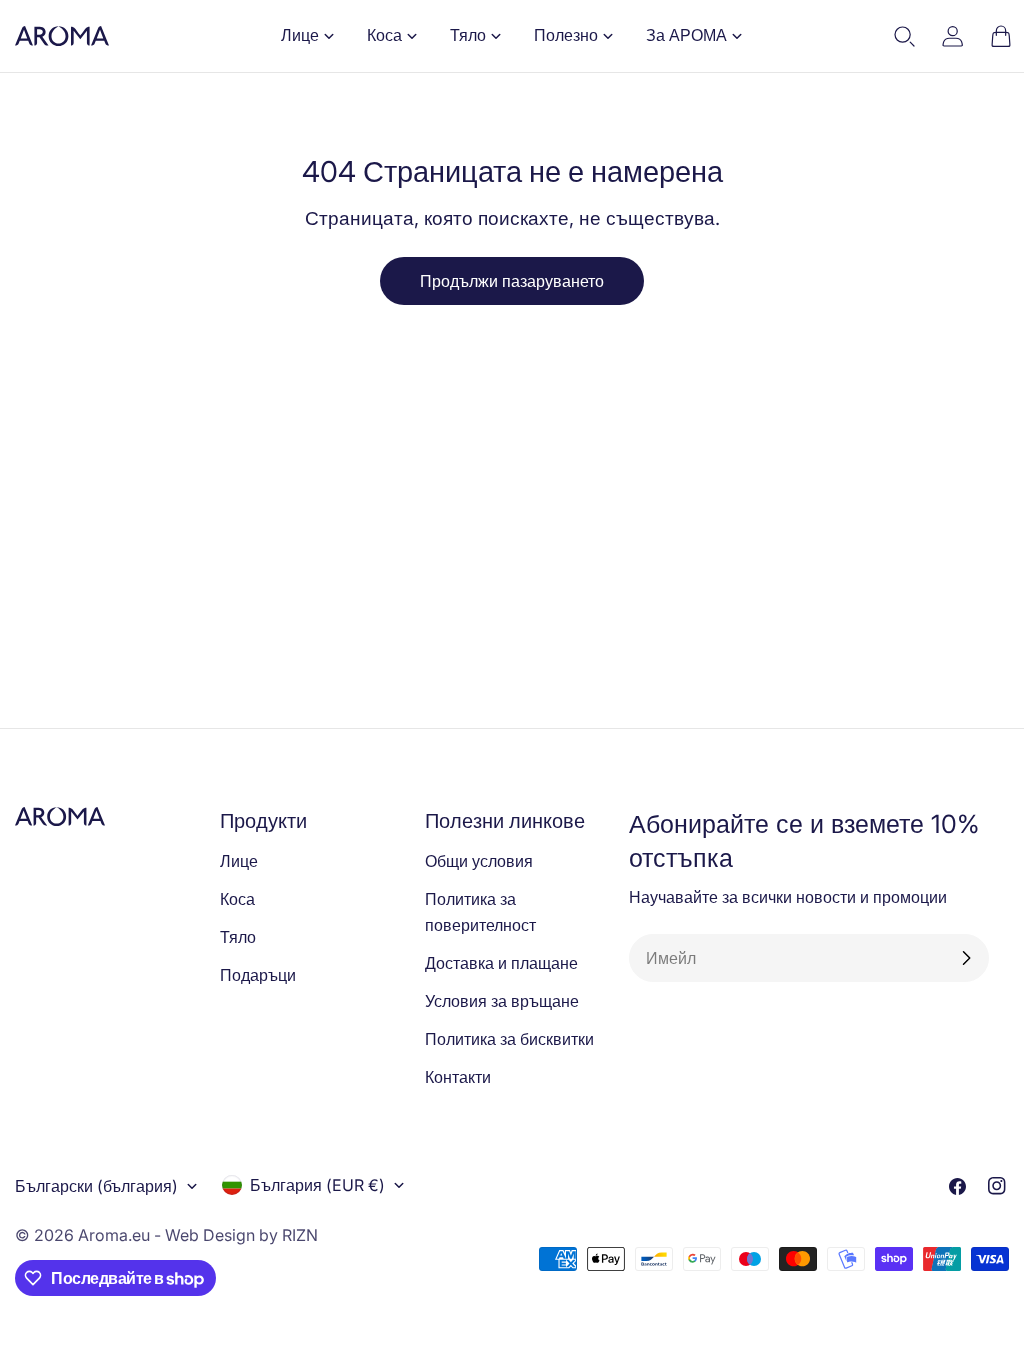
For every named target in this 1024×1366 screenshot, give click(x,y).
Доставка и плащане (501, 963)
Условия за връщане (502, 1001)
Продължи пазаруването (512, 281)
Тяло (238, 937)
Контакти (458, 1077)
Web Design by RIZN (241, 1235)
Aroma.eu (114, 1235)
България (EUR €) (317, 1185)
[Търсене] (905, 36)
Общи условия (479, 861)
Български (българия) (96, 1186)
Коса (237, 899)
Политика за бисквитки (509, 1039)
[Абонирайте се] (966, 958)
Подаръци (258, 975)
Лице (239, 861)
